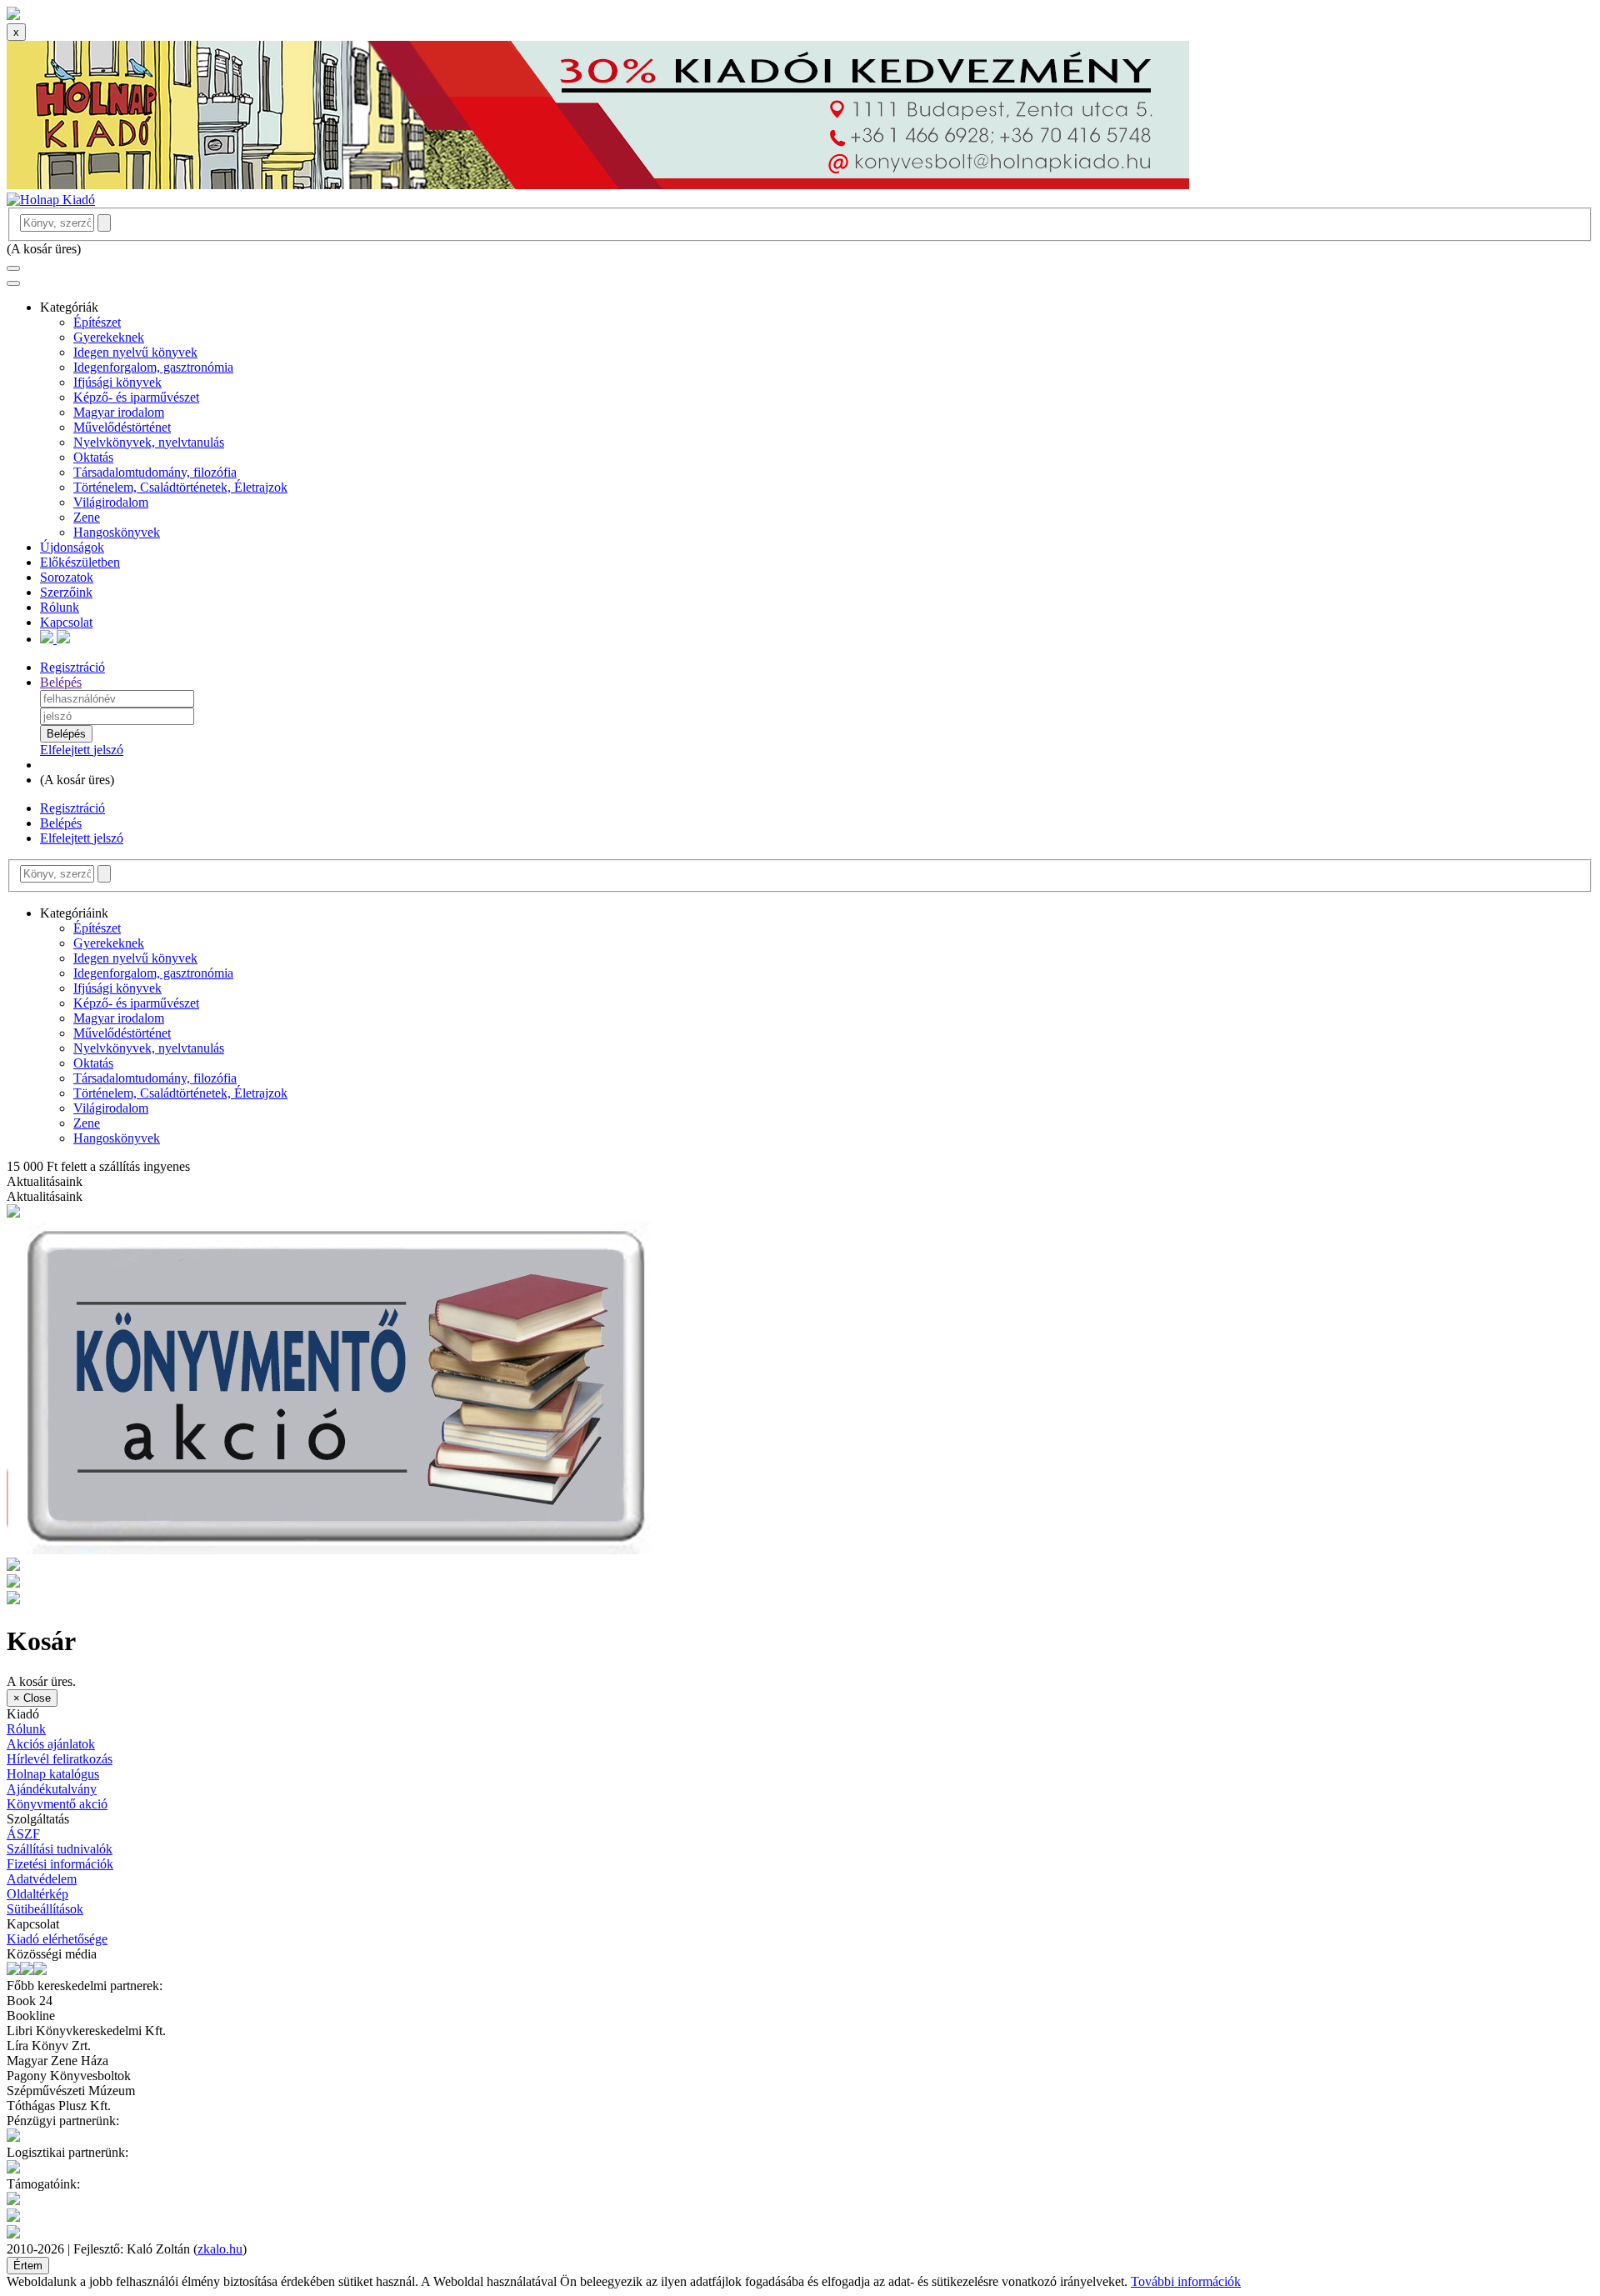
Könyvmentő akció (57, 1804)
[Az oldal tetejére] (13, 15)
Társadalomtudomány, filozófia (155, 472)
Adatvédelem (42, 1879)
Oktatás (93, 457)
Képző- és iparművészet (136, 397)
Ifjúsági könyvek (117, 382)
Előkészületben (80, 562)
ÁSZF (23, 1834)
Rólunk (60, 607)
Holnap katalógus (53, 1774)
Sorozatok (67, 577)
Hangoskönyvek (117, 532)
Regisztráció (72, 667)
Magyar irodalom (119, 412)
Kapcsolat (66, 622)
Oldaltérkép (37, 1894)
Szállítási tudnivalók (60, 1849)
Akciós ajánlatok (51, 1744)
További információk (1186, 2281)
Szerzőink (66, 592)
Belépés (61, 682)
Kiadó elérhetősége (57, 1939)
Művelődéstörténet (122, 427)
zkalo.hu (220, 2249)
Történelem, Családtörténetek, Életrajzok (180, 487)
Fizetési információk (60, 1864)
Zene (87, 517)
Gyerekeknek (109, 337)
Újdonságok (72, 547)
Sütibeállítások (45, 1909)
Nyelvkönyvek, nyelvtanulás (149, 442)
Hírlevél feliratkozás (60, 1759)
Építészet (97, 322)
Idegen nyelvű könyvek (135, 352)
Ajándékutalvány (52, 1789)
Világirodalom (111, 502)
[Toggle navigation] (13, 268)
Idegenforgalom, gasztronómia (153, 367)
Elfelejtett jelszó (82, 750)
